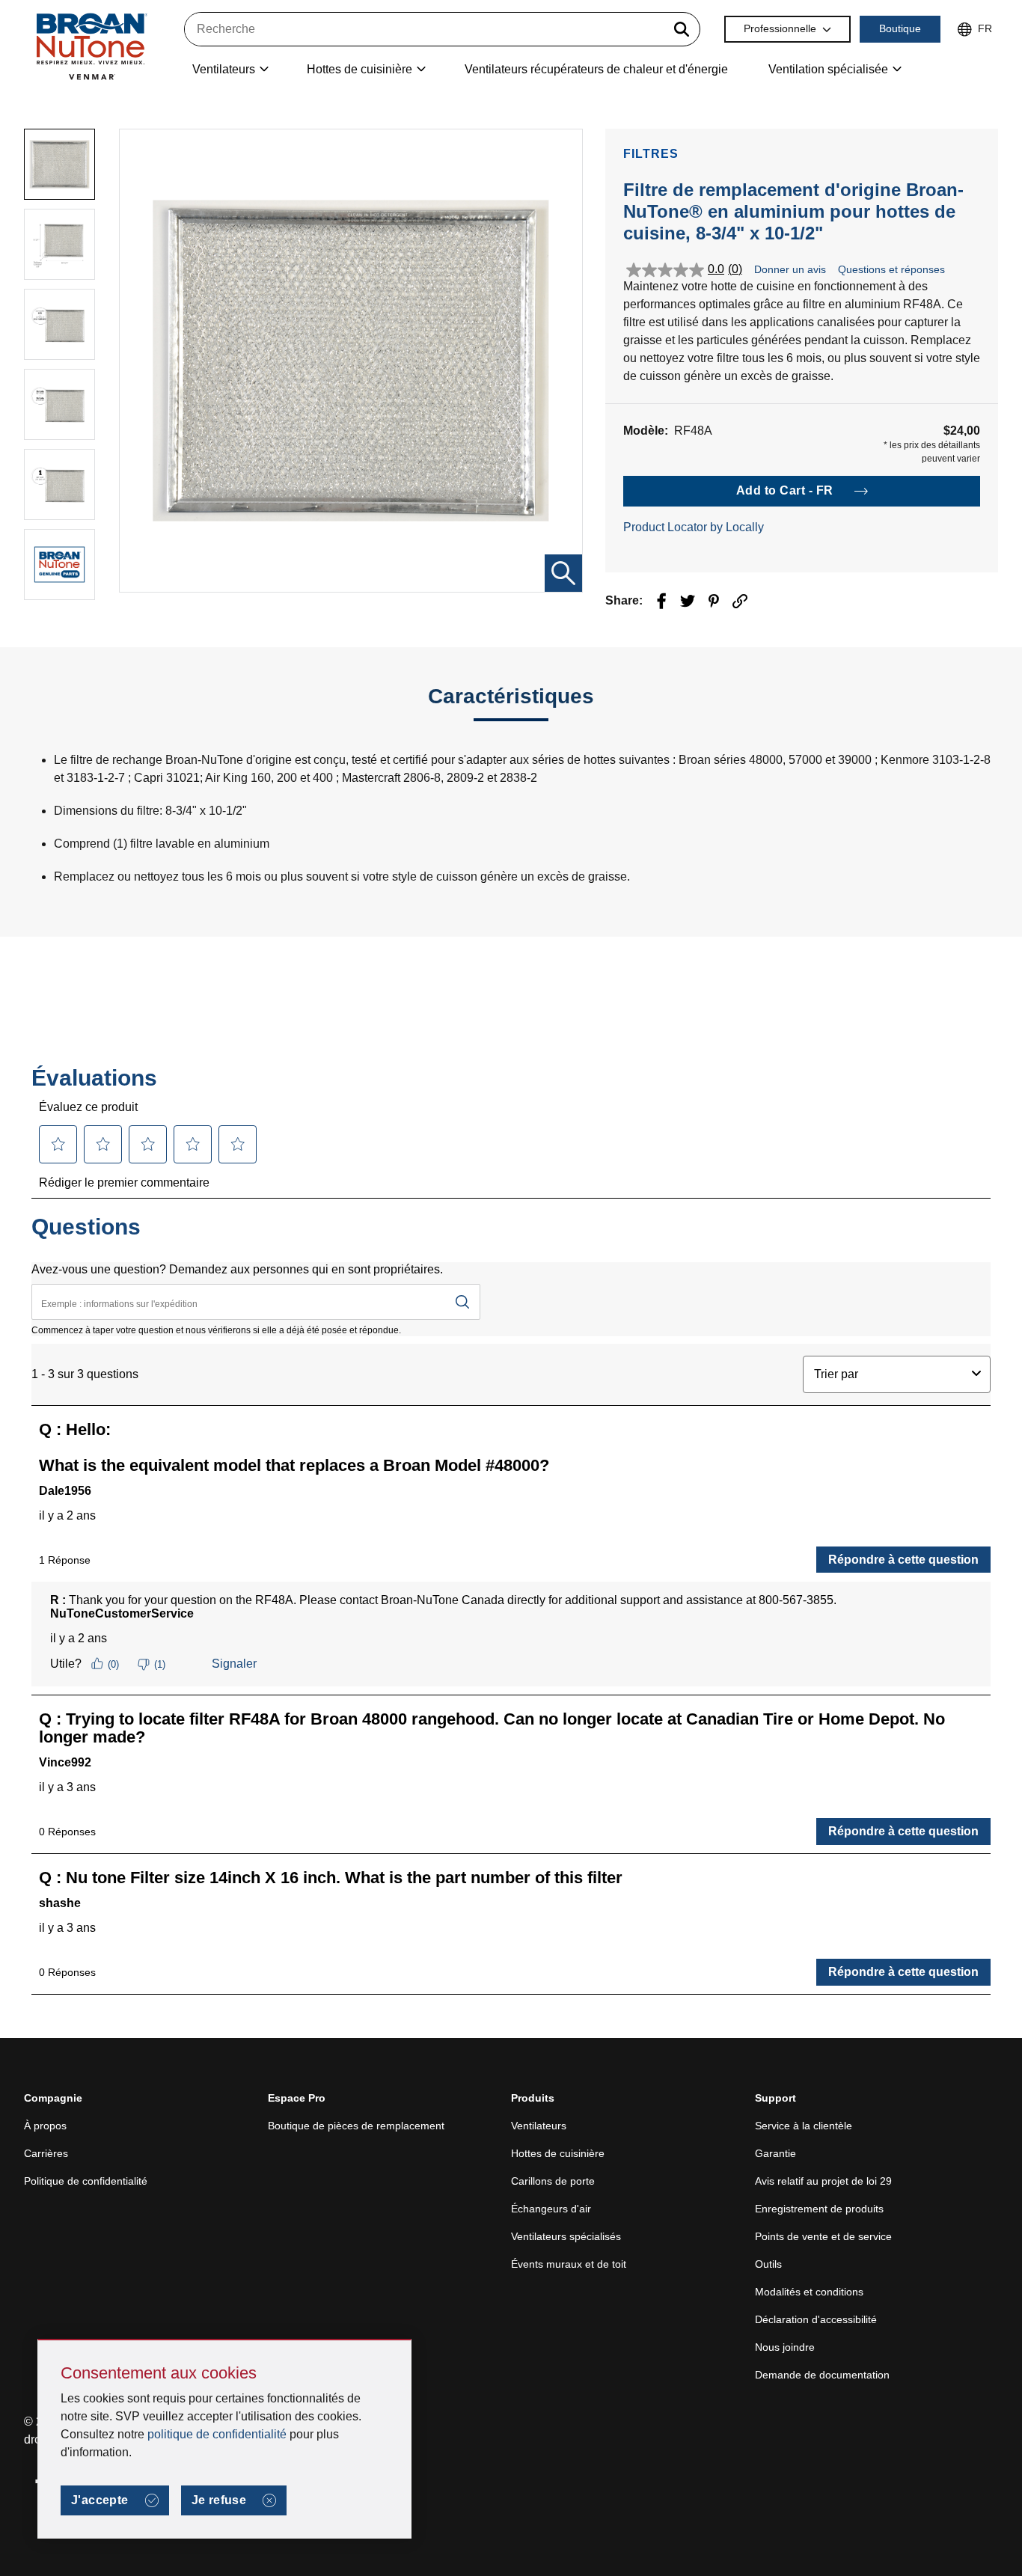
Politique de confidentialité (86, 2181)
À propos (45, 2126)
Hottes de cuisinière (558, 2153)
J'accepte (100, 2500)
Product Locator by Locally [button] (694, 527)
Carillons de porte (553, 2181)
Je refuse (219, 2500)
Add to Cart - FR (785, 490)
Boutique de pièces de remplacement (356, 2126)
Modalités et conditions (809, 2292)
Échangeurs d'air (551, 2209)
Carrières (46, 2153)
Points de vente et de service (823, 2236)
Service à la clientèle (804, 2126)
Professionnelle (780, 28)
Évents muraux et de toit (569, 2264)
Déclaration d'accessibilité (816, 2319)
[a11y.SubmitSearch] (682, 29)
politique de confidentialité (217, 2434)
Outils (768, 2264)
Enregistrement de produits (819, 2209)
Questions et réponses (891, 269)
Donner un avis (790, 269)
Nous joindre (785, 2347)
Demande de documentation (822, 2375)
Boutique (900, 28)
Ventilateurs (539, 2126)
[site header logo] (91, 46)
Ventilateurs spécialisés (566, 2236)
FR (985, 28)
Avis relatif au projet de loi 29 (823, 2181)
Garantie (775, 2153)
